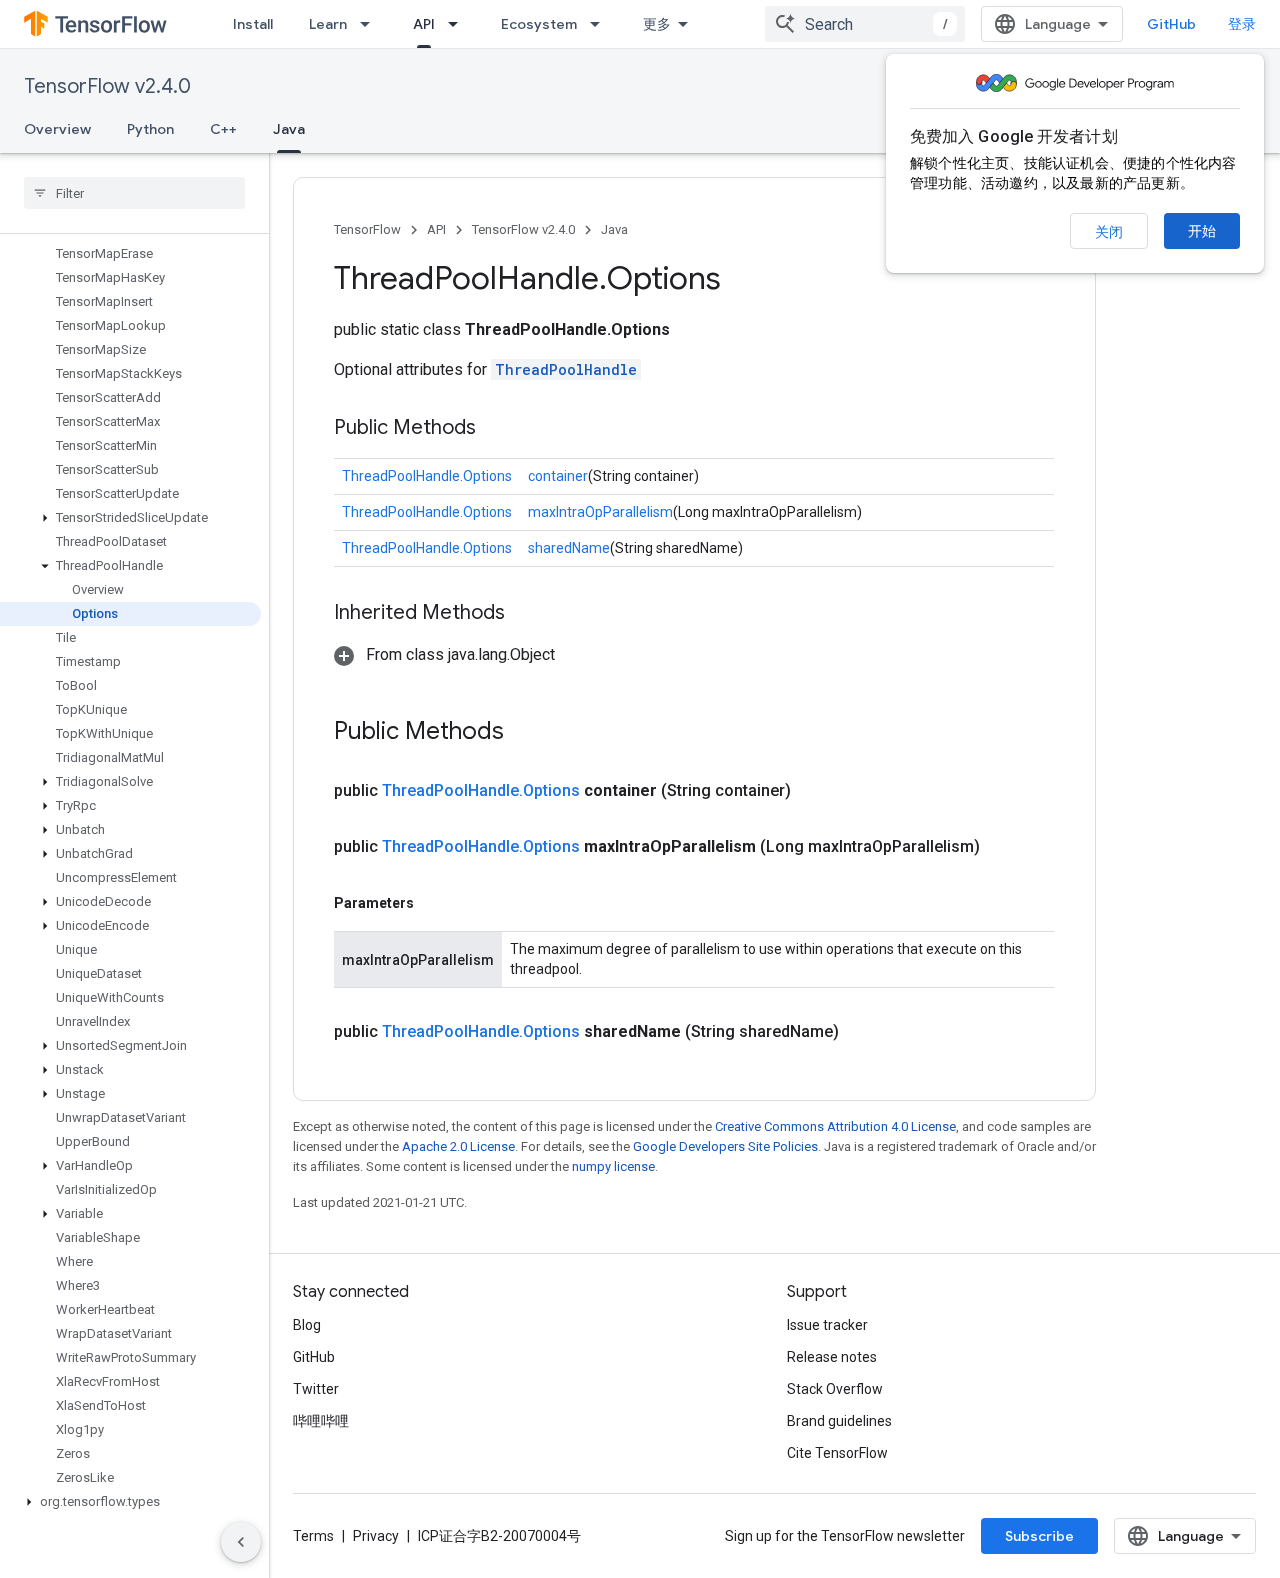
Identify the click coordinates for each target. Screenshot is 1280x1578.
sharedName (569, 548)
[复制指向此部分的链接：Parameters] (434, 903)
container (558, 476)
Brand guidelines (839, 1421)
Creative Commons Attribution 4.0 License (835, 1126)
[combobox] (865, 24)
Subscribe (1039, 1536)
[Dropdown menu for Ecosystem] (601, 24)
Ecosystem (539, 24)
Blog (307, 1325)
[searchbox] (134, 193)
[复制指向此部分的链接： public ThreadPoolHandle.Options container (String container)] (815, 791)
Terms (313, 1536)
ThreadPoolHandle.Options (427, 476)
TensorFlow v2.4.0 (107, 86)
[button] (130, 518)
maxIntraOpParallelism (600, 512)
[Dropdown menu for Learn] (371, 24)
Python (150, 129)
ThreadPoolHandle (566, 369)
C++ (223, 129)
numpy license (613, 1166)
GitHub (1171, 24)
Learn (328, 24)
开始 (1202, 231)
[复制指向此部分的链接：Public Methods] (496, 429)
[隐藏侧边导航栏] (241, 1542)
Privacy (376, 1536)
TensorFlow (367, 229)
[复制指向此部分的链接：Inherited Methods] (525, 614)
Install (253, 24)
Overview (57, 129)
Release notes (832, 1357)
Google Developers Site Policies (725, 1146)
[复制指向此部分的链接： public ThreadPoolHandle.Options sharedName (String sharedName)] (863, 1032)
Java (289, 129)
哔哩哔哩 (321, 1421)
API (424, 24)
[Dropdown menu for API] (459, 24)
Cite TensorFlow (837, 1453)
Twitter (316, 1389)
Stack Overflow (835, 1389)
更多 (657, 24)
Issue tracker (827, 1325)
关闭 (1109, 232)
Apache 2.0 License (458, 1146)
